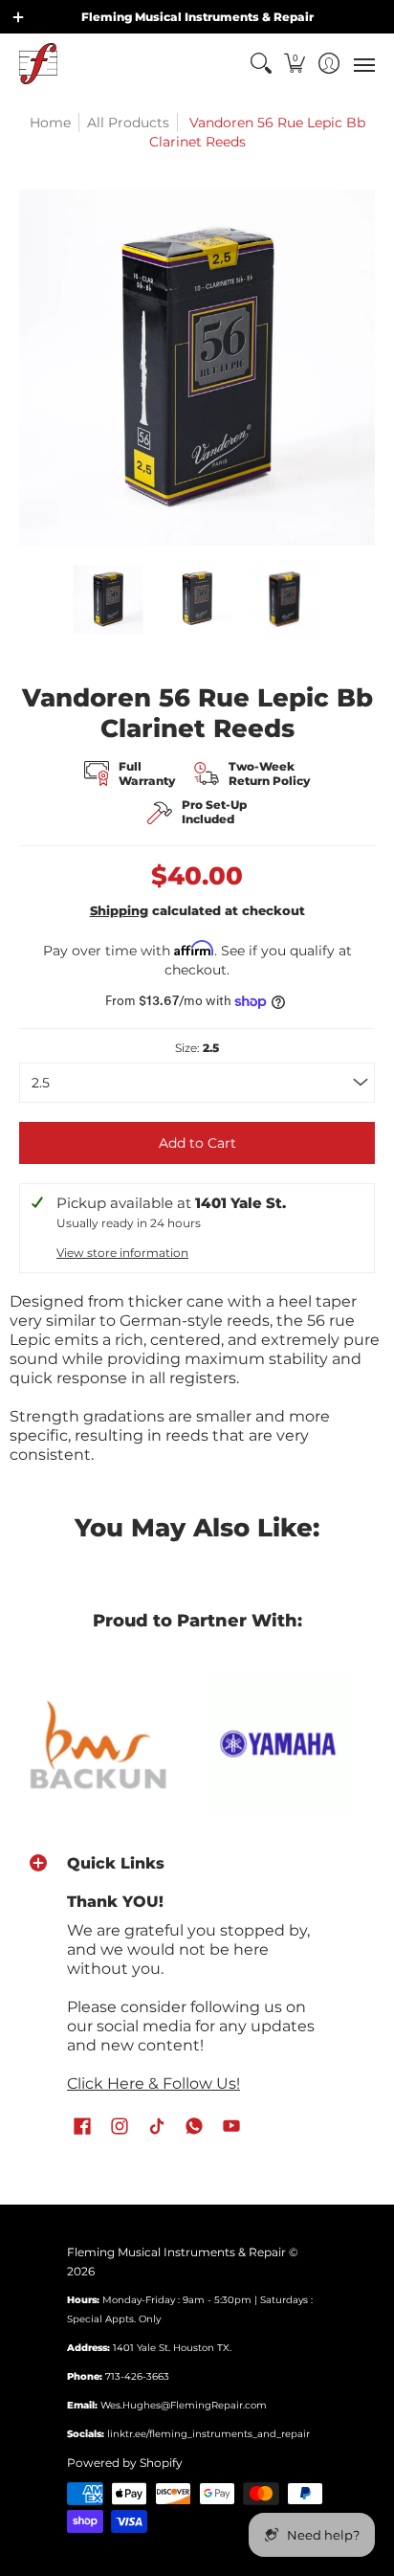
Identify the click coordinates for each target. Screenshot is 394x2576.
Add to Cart (197, 1143)
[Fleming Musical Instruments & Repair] (38, 64)
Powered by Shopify (125, 2463)
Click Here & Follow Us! (153, 2083)
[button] (295, 64)
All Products (128, 123)
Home (50, 123)
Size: (197, 1048)
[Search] (261, 64)
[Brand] (278, 1744)
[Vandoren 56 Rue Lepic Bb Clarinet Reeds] (109, 600)
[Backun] (98, 1744)
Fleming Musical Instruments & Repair (176, 2252)
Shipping (119, 911)
